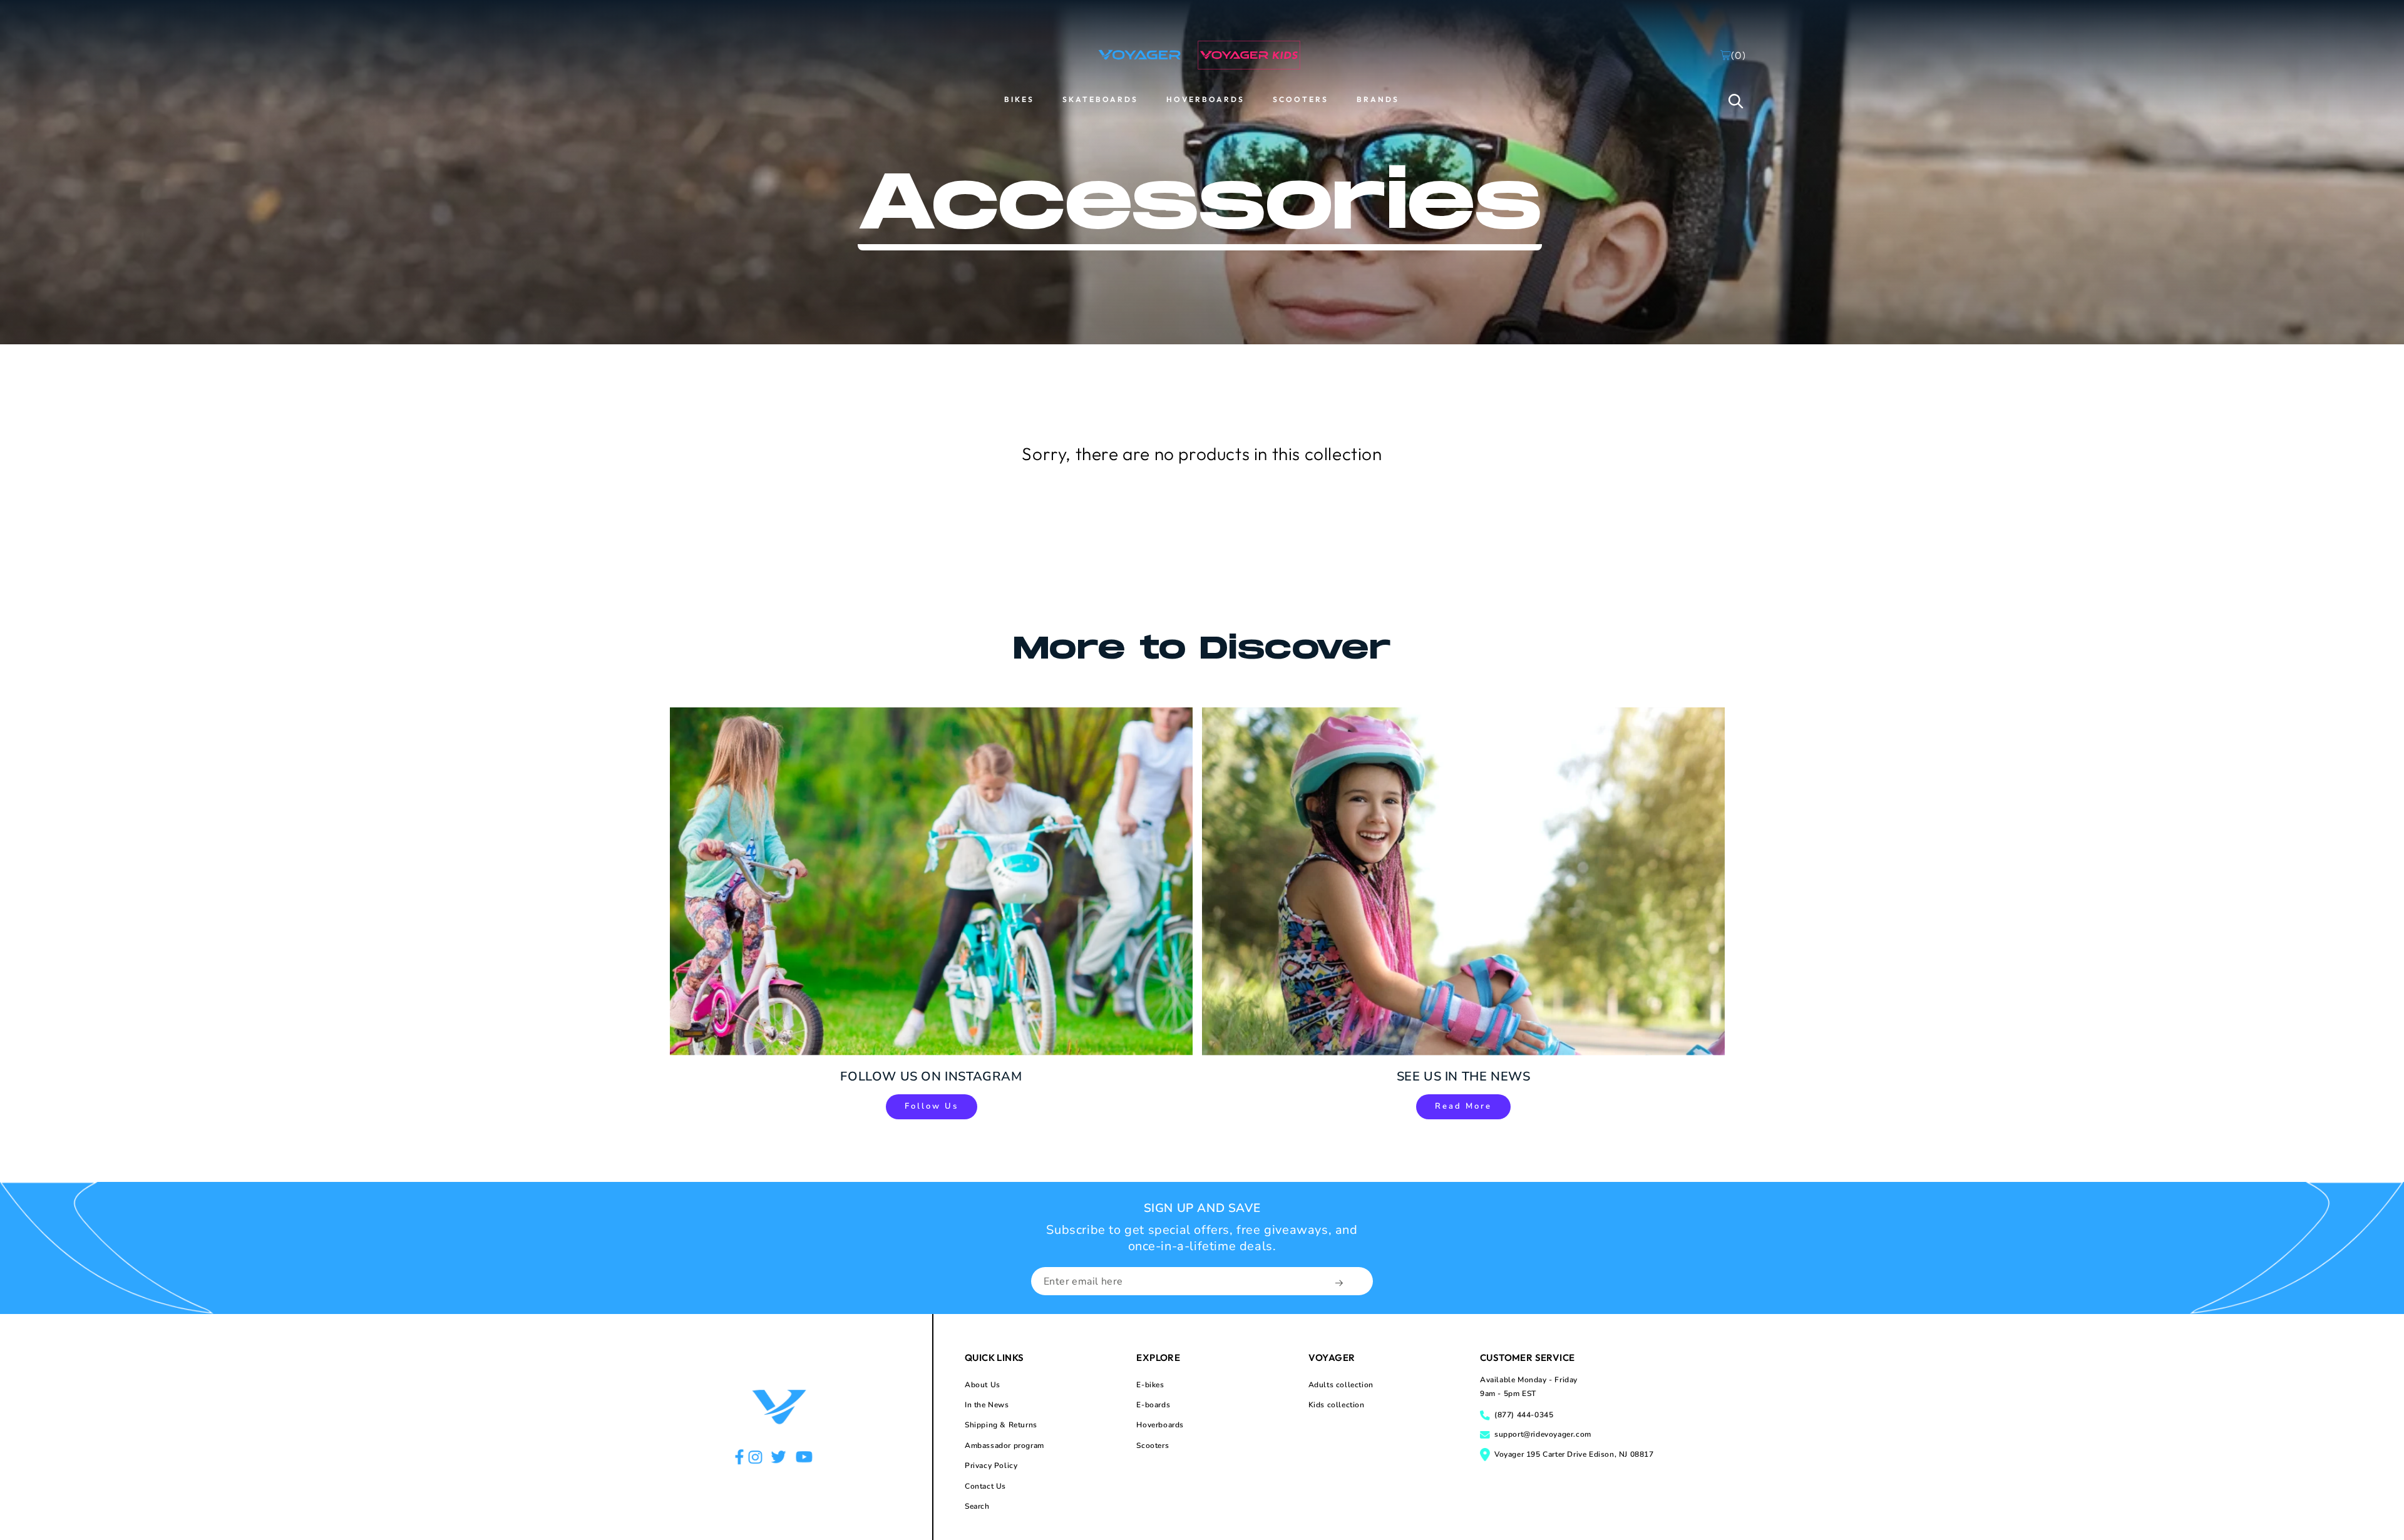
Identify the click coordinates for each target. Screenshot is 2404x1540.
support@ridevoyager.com (1543, 1434)
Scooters (1153, 1445)
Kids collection (1337, 1405)
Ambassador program (1004, 1445)
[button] (1736, 101)
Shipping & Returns (1001, 1425)
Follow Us (932, 1106)
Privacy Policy (991, 1466)
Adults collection (1341, 1385)
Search (977, 1506)
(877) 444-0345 (1524, 1415)
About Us (983, 1385)
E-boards (1153, 1405)
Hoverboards (1160, 1425)
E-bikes (1150, 1385)
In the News (987, 1405)
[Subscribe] (1340, 1283)
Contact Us (985, 1486)
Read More (1463, 1106)
